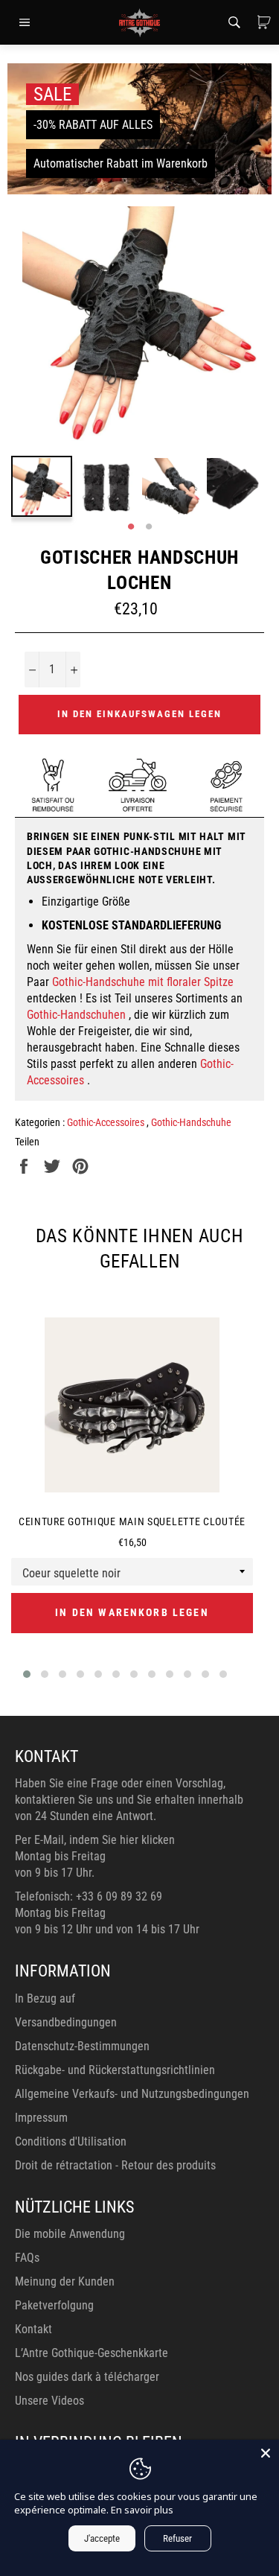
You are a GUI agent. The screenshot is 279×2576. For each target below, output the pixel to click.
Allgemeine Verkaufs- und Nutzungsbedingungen (132, 2094)
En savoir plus (142, 2510)
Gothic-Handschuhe (191, 1122)
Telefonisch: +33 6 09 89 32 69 (89, 1896)
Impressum (41, 2118)
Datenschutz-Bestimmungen (82, 2046)
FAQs (27, 2258)
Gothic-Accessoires (107, 1122)
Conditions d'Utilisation (71, 2141)
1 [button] (131, 527)
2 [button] (149, 527)
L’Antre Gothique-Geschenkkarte (92, 2353)
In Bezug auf (45, 1998)
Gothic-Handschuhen (76, 1015)
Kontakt (33, 2329)
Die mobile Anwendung (70, 2234)
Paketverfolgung (54, 2305)
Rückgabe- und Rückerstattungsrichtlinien (115, 2070)
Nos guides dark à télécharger (87, 2377)
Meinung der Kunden (65, 2281)
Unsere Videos (49, 2401)
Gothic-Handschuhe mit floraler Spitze (143, 982)
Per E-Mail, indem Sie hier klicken (95, 1840)
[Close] (266, 2453)
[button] (27, 1674)
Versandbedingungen (66, 2022)
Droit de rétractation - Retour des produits (115, 2165)
